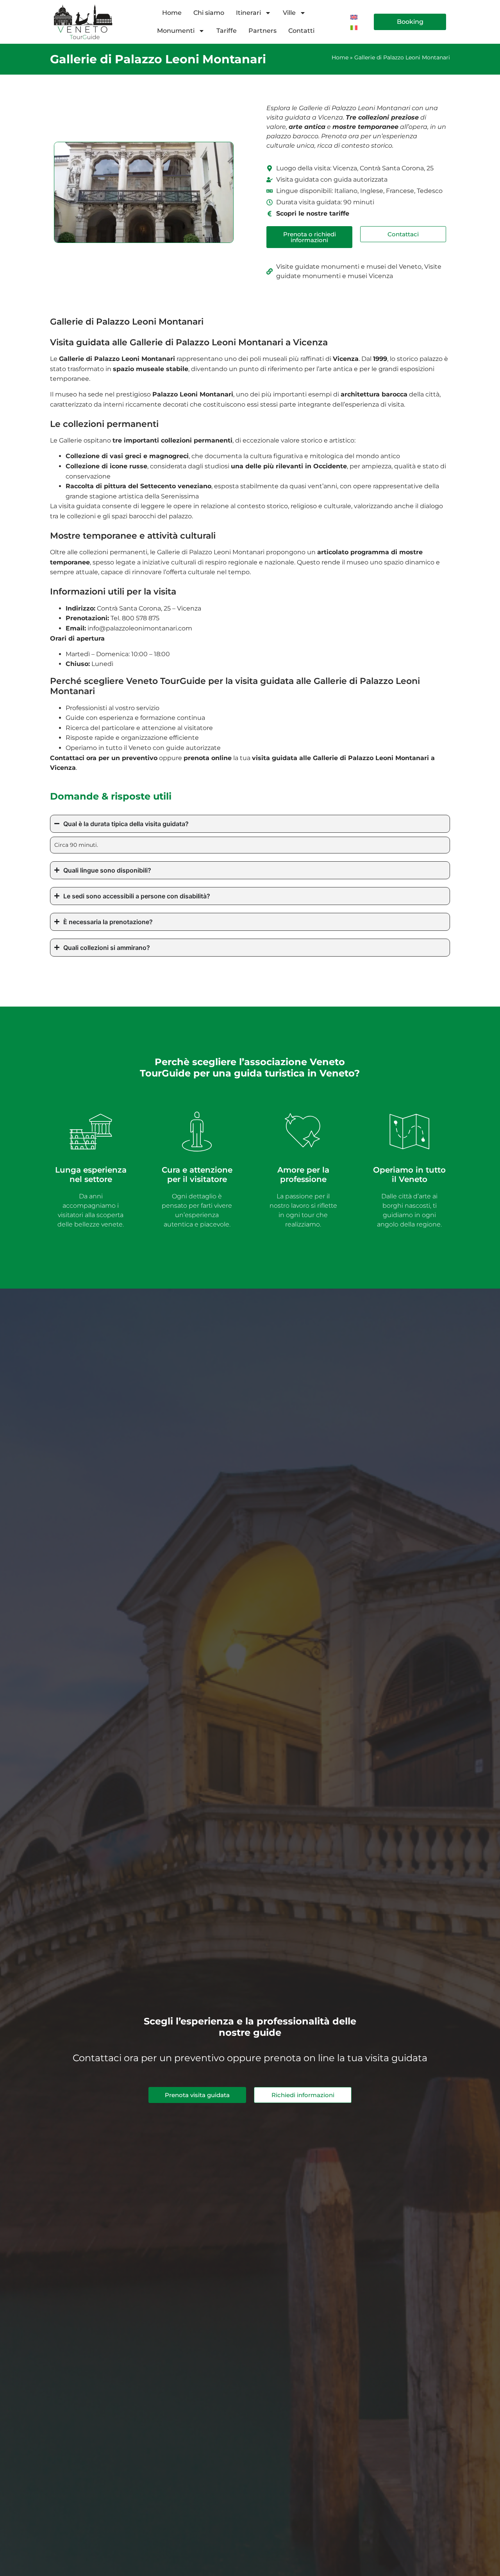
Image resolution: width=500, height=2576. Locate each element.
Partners (262, 31)
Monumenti (176, 31)
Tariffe (227, 31)
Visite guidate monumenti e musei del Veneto (349, 267)
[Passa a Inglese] (354, 17)
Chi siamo (209, 13)
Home (172, 13)
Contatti (301, 31)
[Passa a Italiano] (354, 27)
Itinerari (248, 13)
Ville (289, 13)
